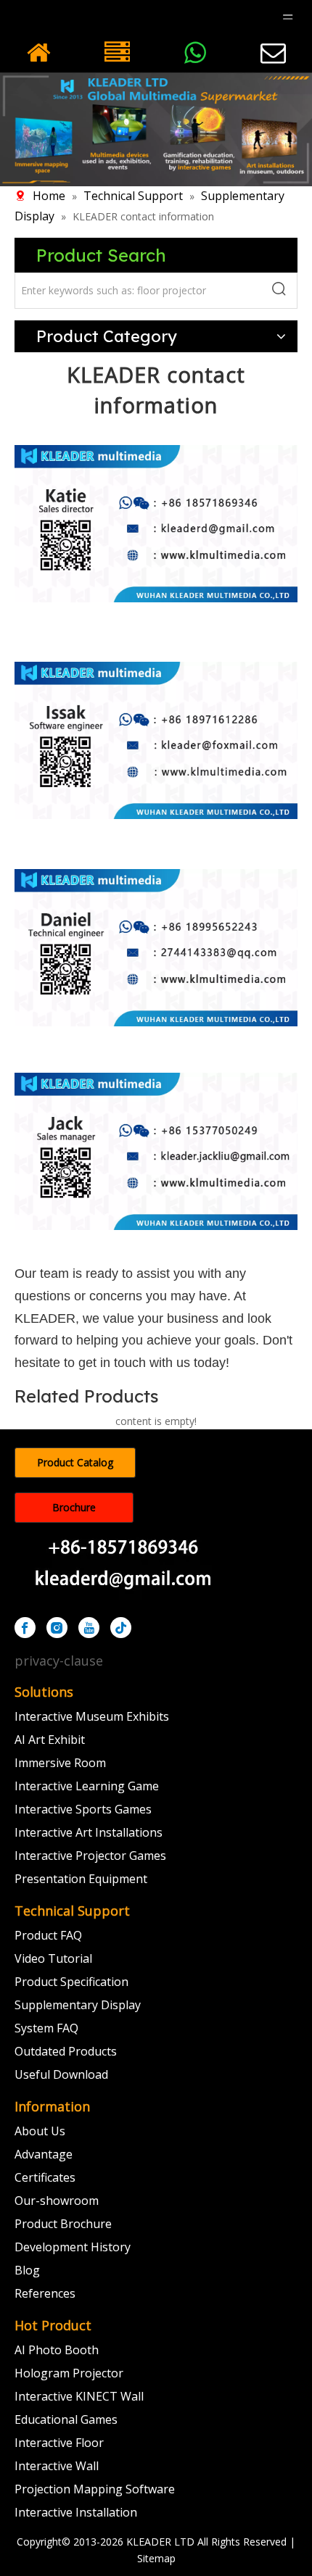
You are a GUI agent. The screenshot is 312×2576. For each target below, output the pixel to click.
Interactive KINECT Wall (79, 2396)
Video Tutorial (53, 1958)
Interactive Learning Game (87, 1786)
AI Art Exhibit (50, 1740)
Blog (27, 2270)
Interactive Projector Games (90, 1856)
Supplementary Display (78, 2005)
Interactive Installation (76, 2512)
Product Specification (71, 1982)
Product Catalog (75, 1462)
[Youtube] (89, 1628)
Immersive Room (60, 1763)
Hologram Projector (69, 2373)
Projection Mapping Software (95, 2489)
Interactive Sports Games (83, 1809)
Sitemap (156, 2558)
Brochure (74, 1507)
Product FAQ (48, 1935)
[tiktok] (121, 1628)
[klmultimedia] (156, 129)
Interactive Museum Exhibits (92, 1716)
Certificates (45, 2177)
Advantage (44, 2154)
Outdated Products (66, 2051)
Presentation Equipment (81, 1879)
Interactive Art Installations (89, 1832)
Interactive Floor (59, 2443)
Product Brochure (63, 2224)
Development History (73, 2247)
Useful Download (61, 2074)
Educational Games (66, 2419)
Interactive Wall (57, 2466)
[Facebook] (25, 1628)
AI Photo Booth (57, 2350)
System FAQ (46, 2028)
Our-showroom (57, 2201)
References (45, 2293)
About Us (40, 2131)
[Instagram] (57, 1628)
